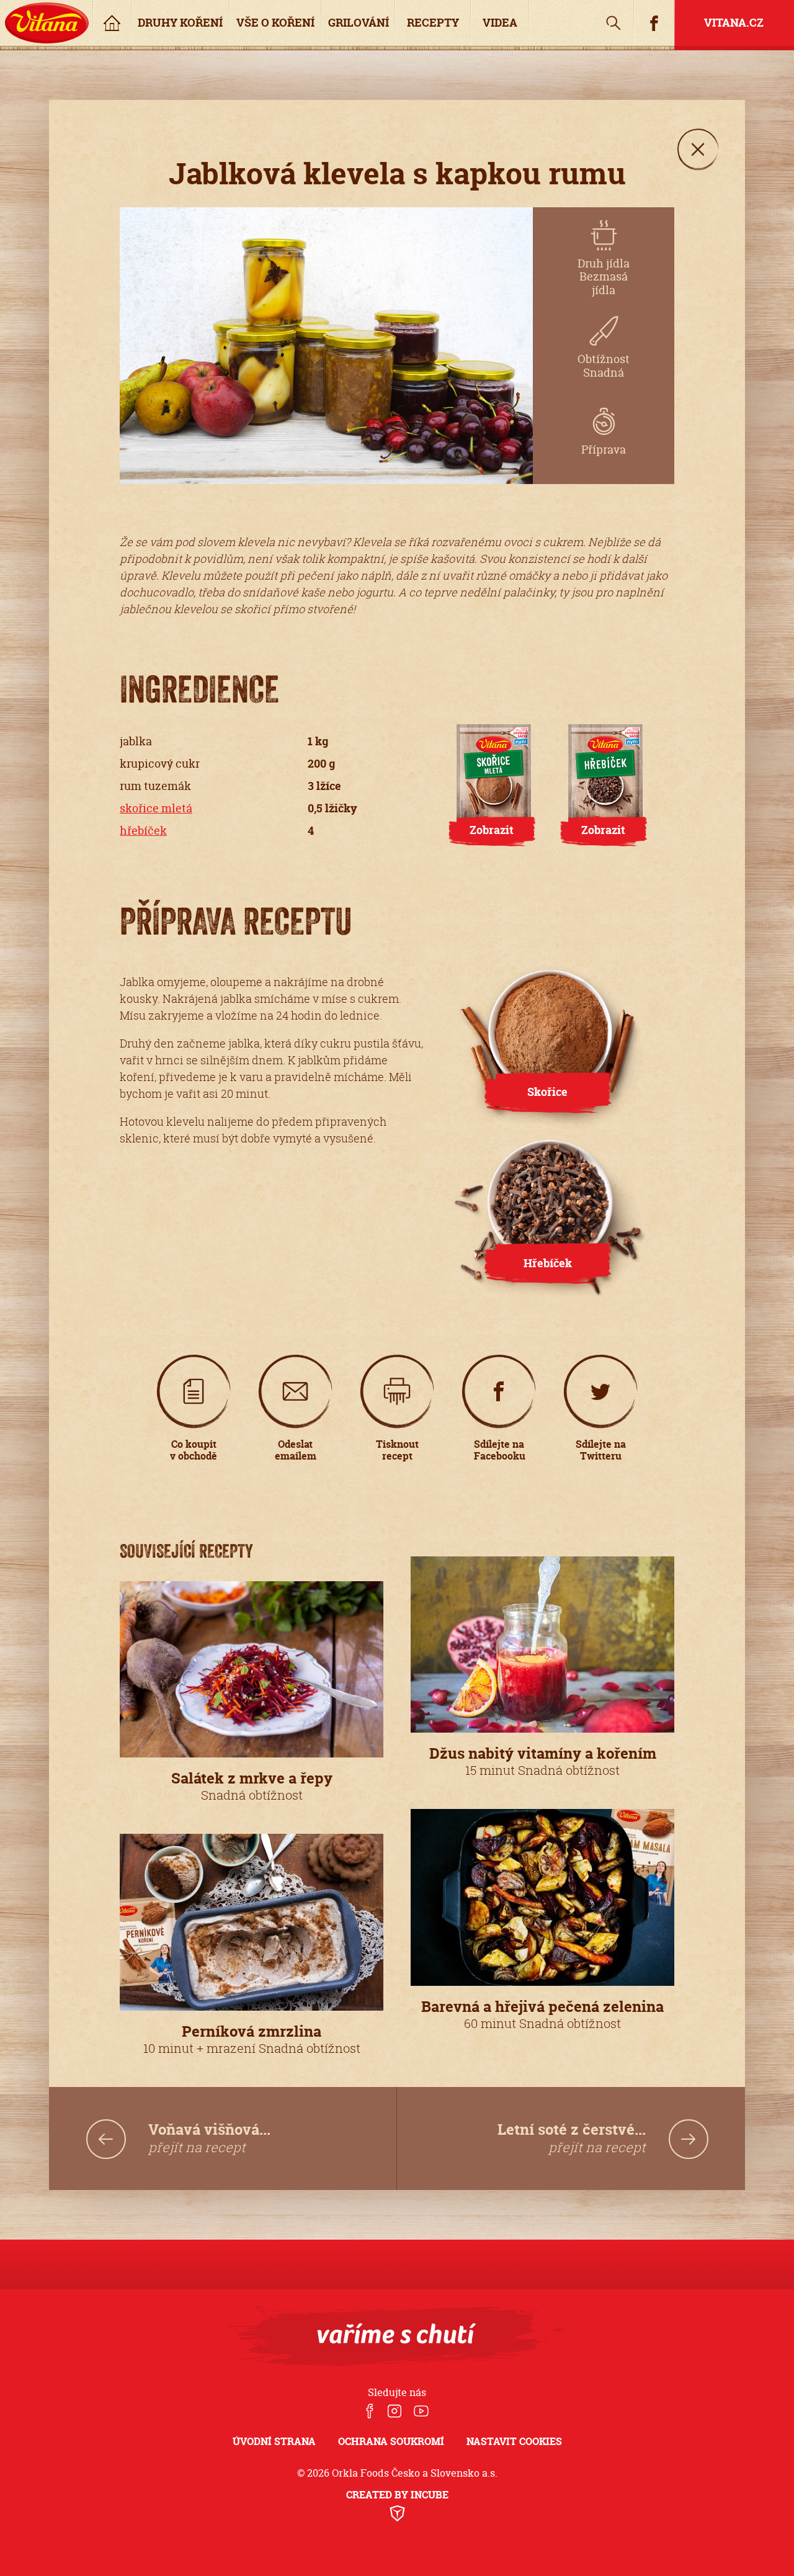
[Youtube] (421, 2412)
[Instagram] (394, 2412)
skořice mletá (156, 808)
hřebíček (143, 831)
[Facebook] (370, 2412)
